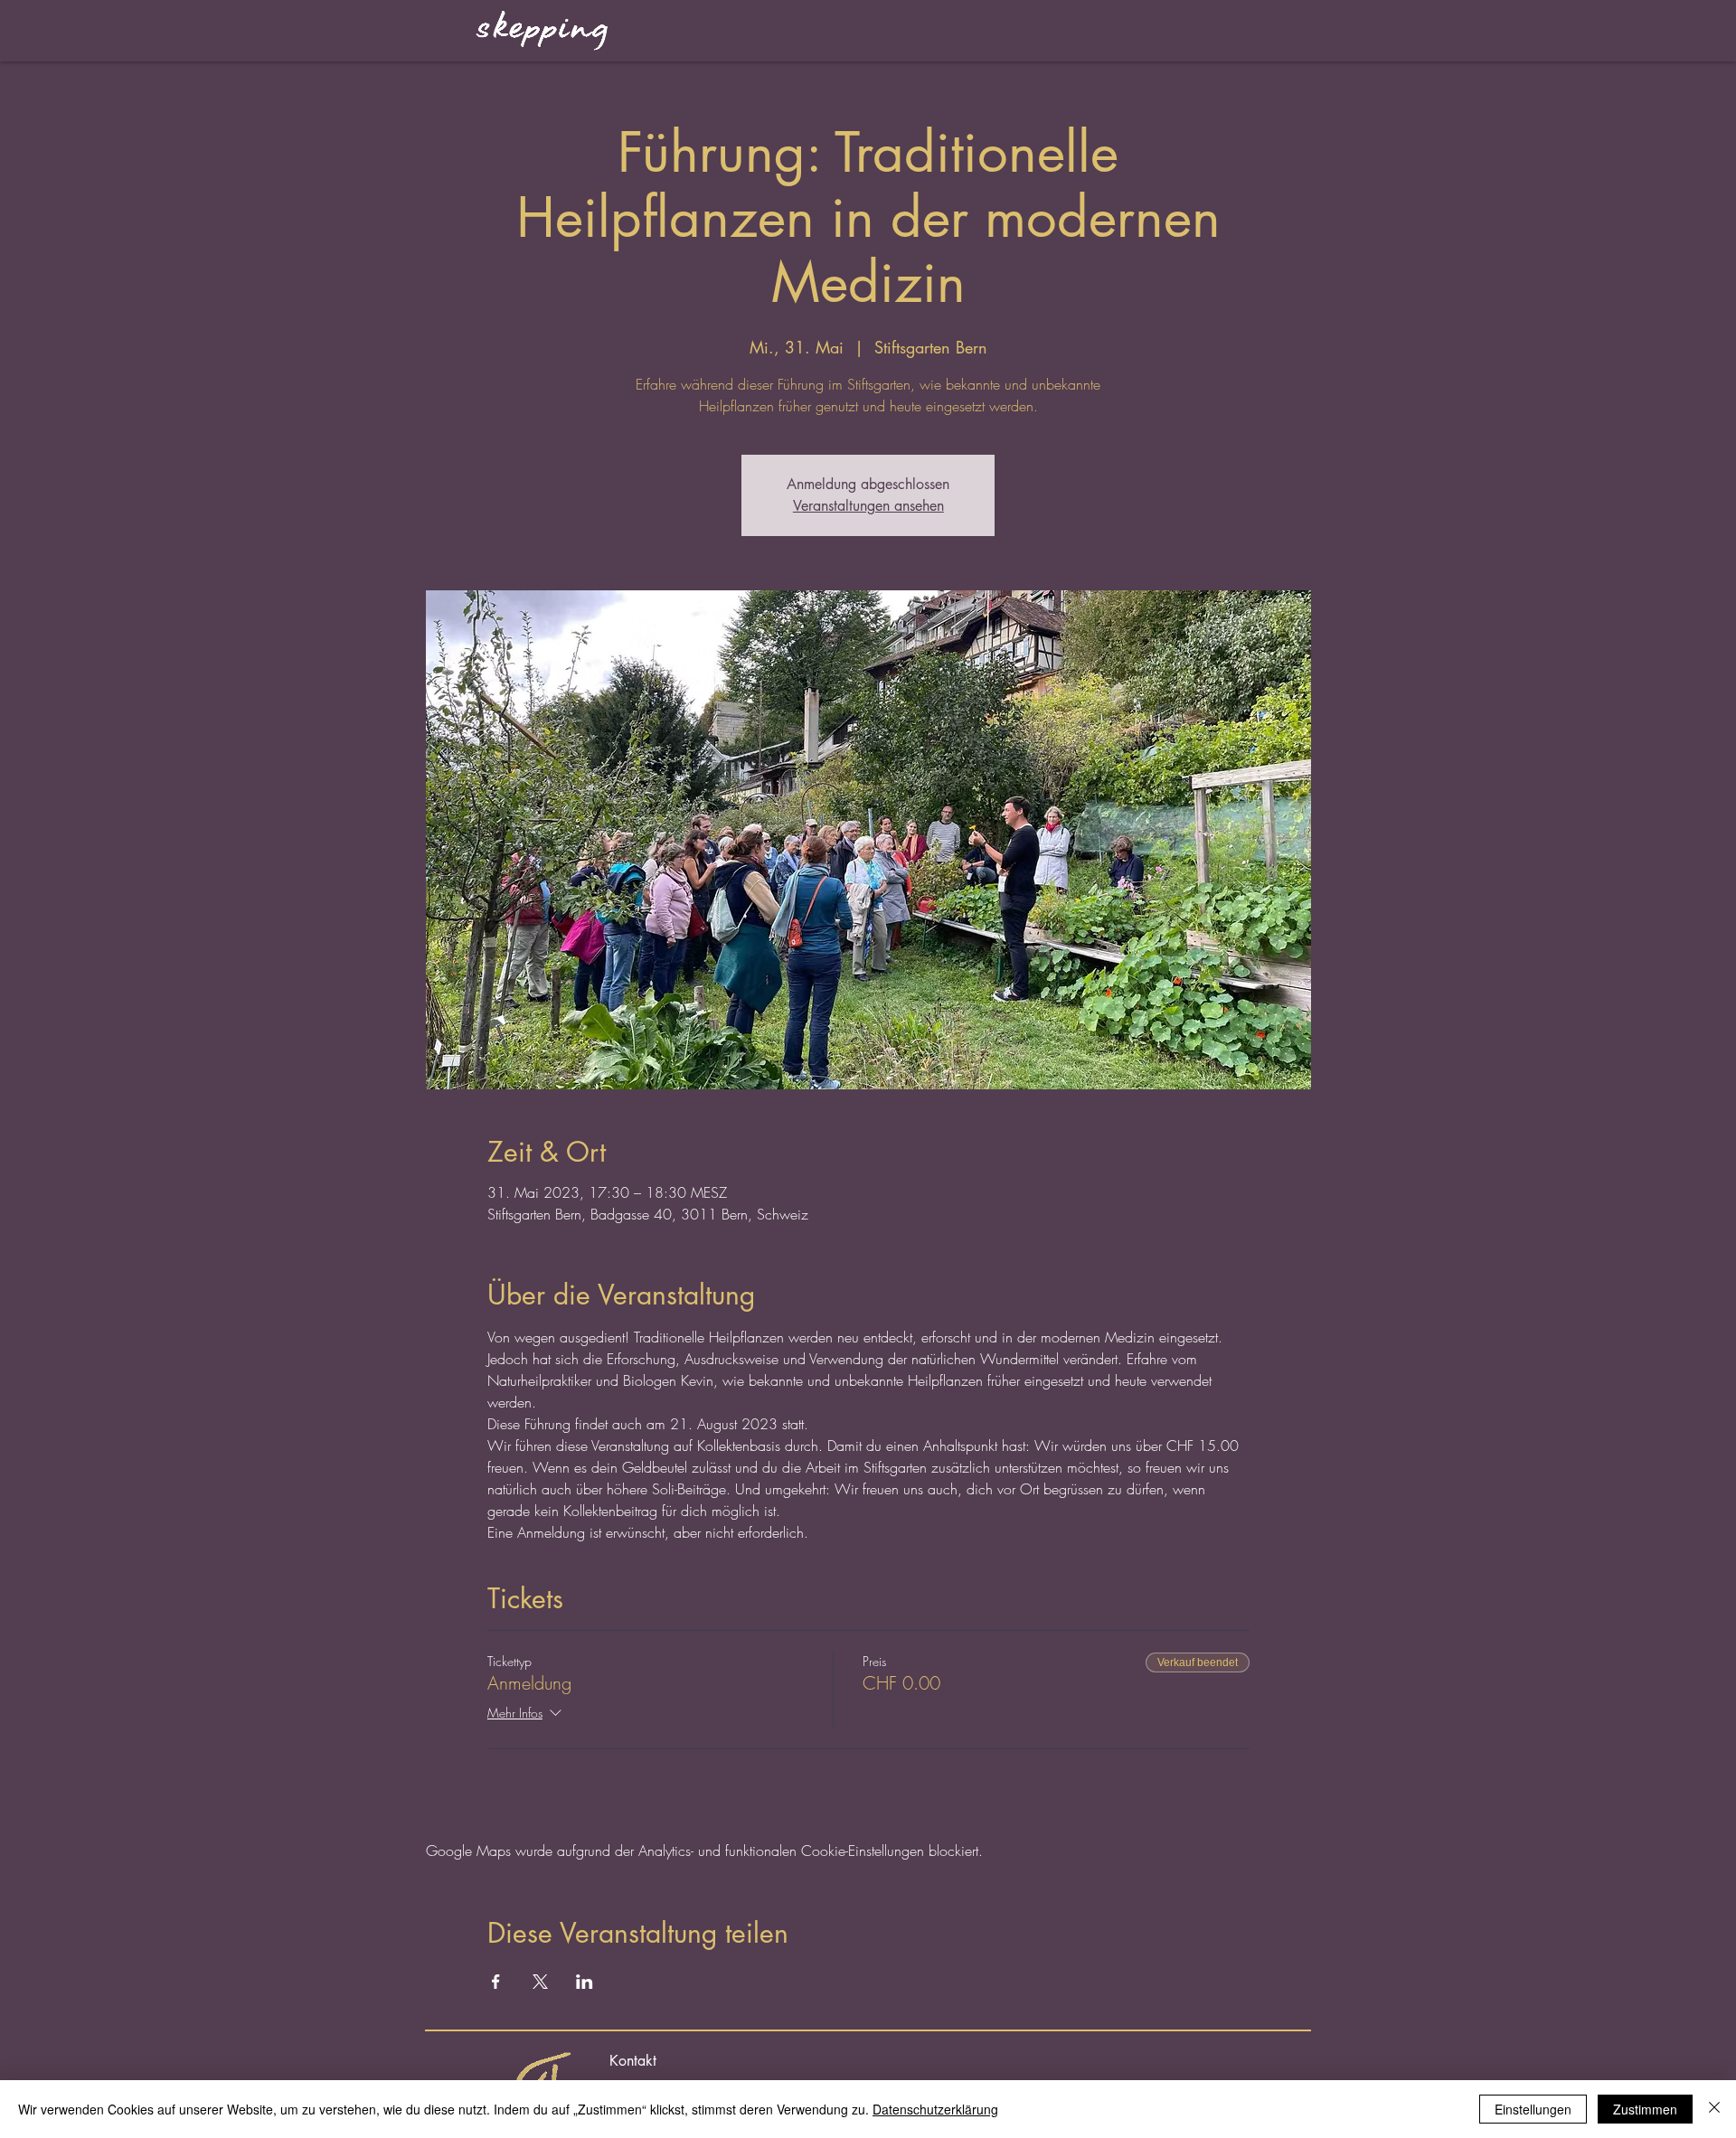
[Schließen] (1714, 2109)
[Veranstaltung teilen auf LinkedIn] (585, 1982)
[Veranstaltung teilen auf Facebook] (496, 1982)
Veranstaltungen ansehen (868, 506)
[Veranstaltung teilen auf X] (540, 1982)
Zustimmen (1645, 2109)
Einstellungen (1533, 2109)
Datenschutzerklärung (935, 2109)
